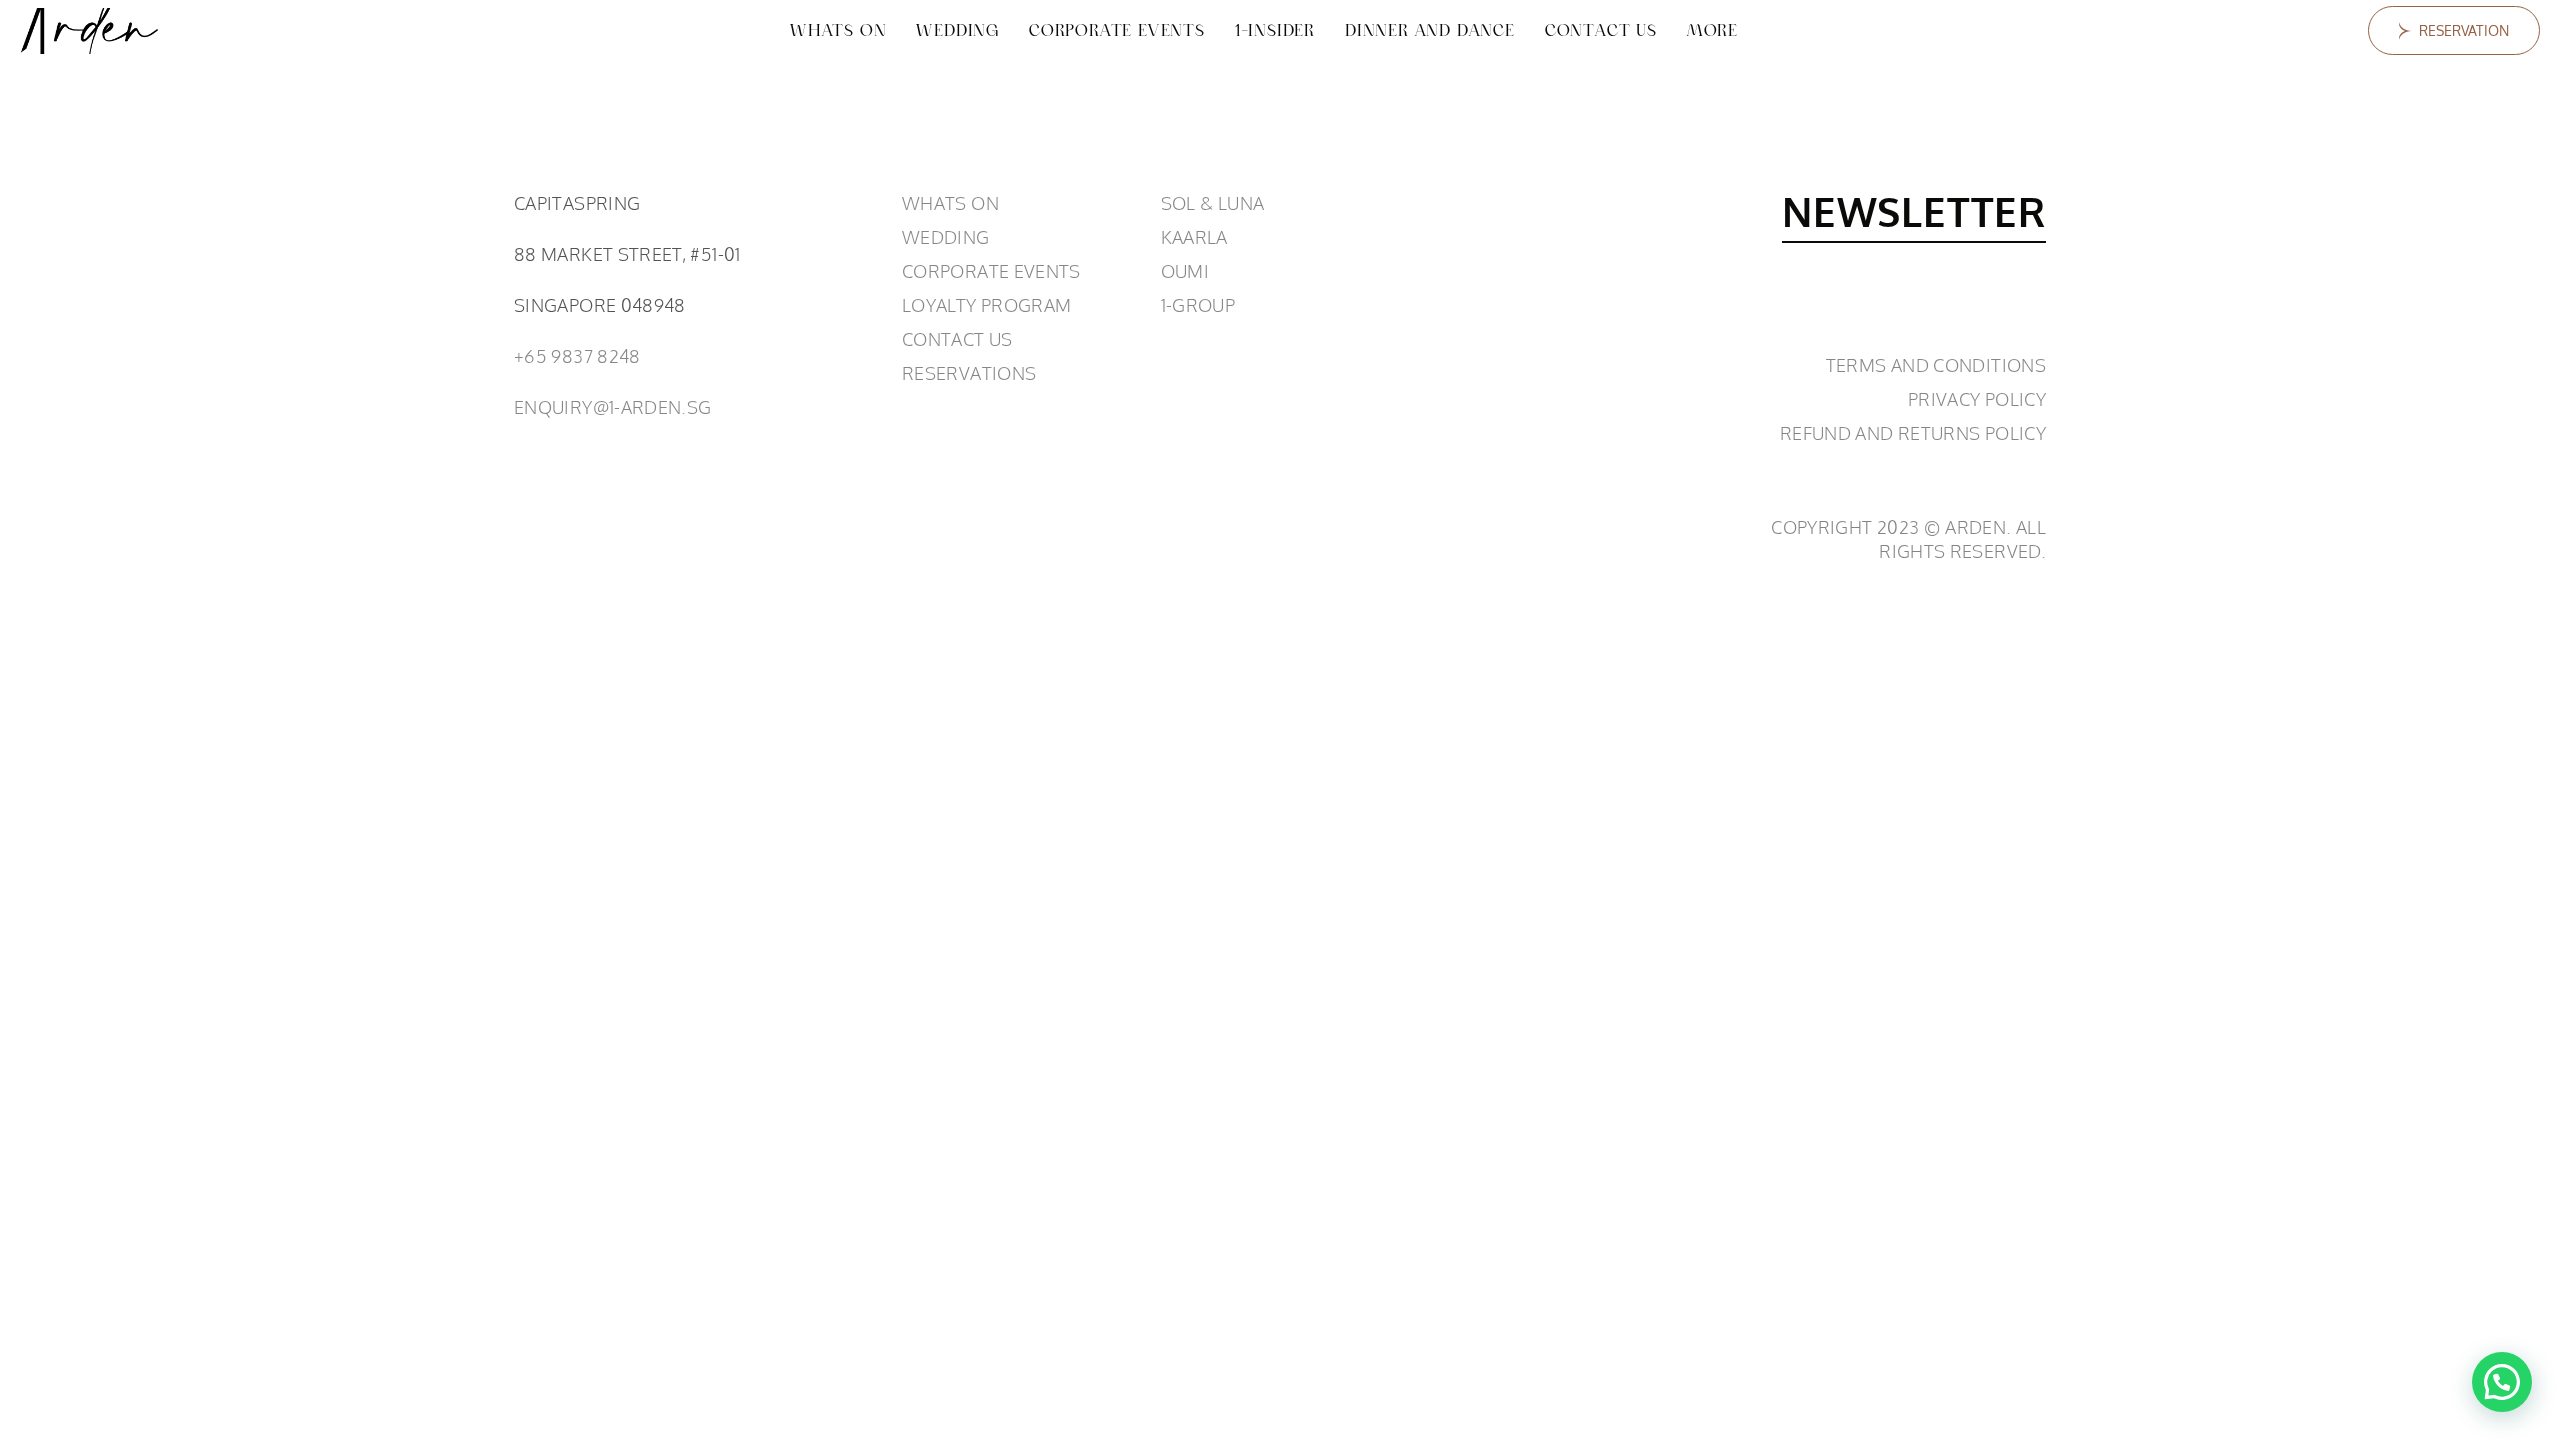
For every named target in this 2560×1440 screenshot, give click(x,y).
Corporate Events (1117, 30)
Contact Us (1601, 30)
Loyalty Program (986, 305)
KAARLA (1194, 237)
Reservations (969, 373)
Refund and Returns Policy (1913, 433)
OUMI (1185, 271)
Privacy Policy (1977, 399)
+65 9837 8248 (577, 356)
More (1712, 30)
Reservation (2464, 30)
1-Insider (1275, 30)
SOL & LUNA (1213, 203)
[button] (2502, 1382)
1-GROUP (1198, 305)
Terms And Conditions (1936, 365)
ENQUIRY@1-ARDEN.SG (612, 407)
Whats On (838, 30)
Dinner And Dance (1430, 30)
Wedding (957, 30)
